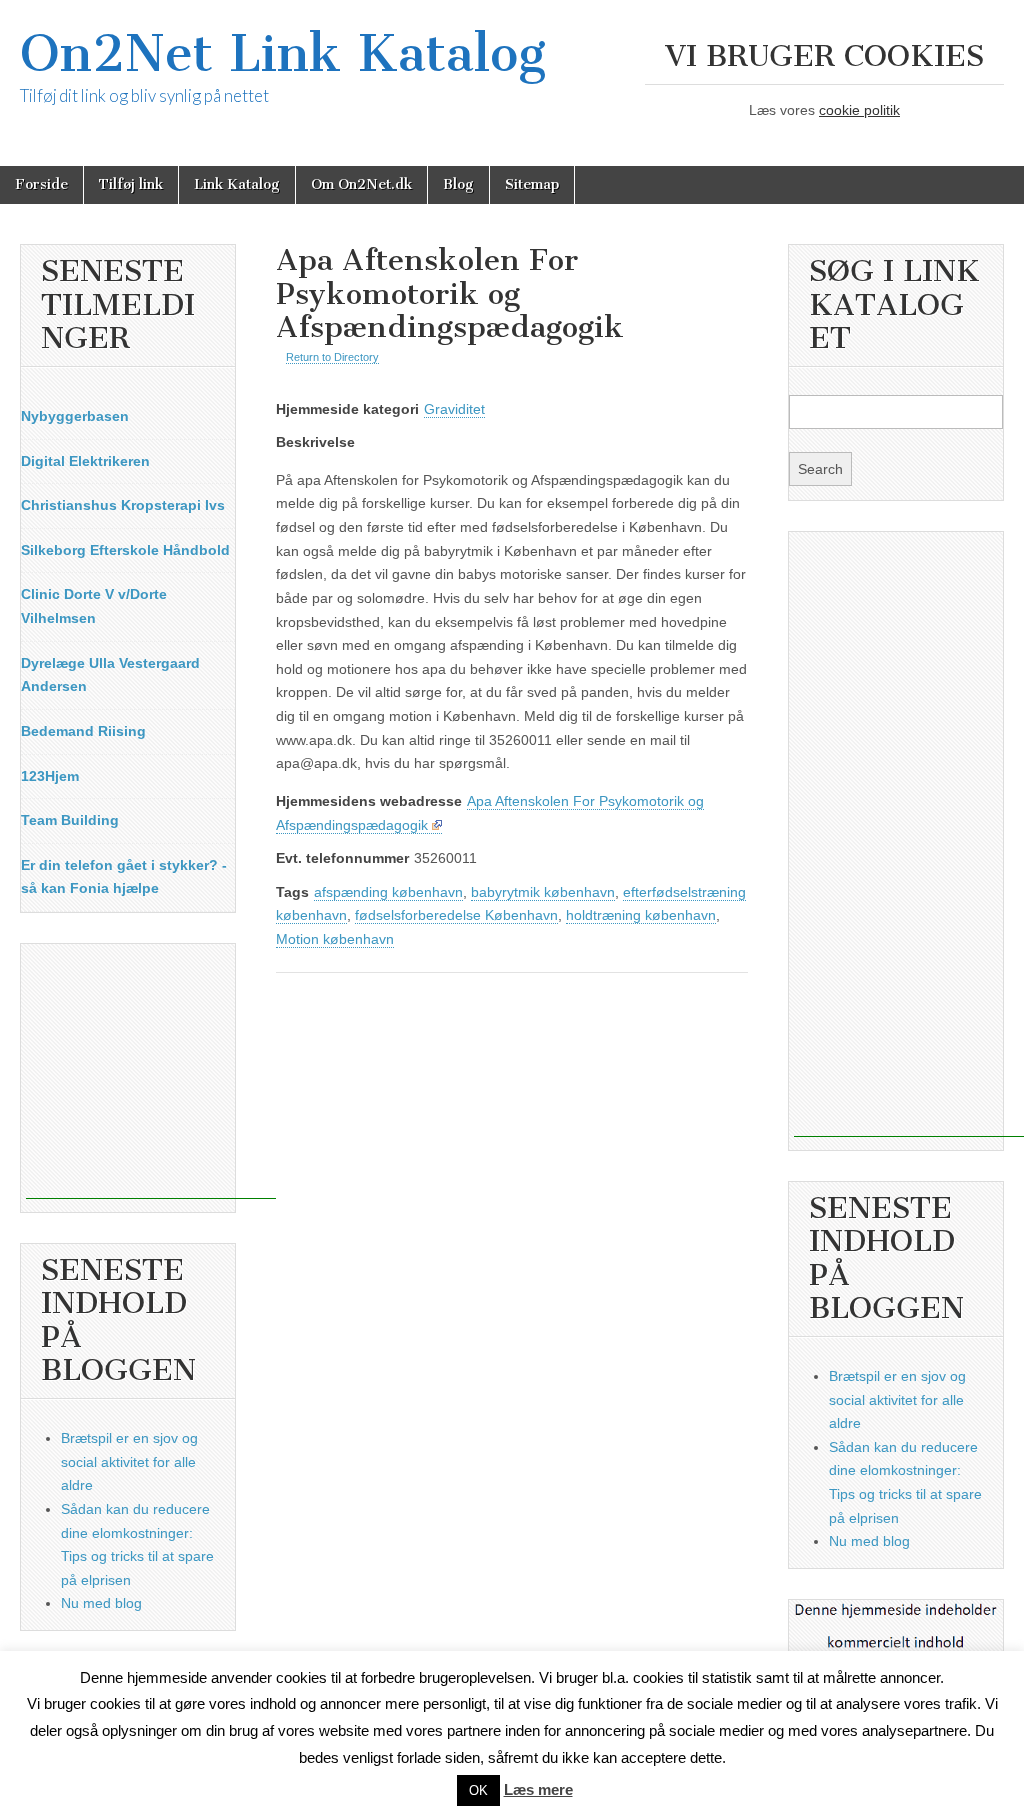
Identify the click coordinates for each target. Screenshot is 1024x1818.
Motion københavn (335, 939)
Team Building (70, 820)
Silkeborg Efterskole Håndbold (125, 550)
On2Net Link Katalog (283, 53)
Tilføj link (131, 184)
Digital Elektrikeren (85, 461)
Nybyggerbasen (75, 416)
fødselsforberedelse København (456, 915)
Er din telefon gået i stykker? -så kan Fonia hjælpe (124, 877)
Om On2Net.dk (361, 184)
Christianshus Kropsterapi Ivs (123, 505)
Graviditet (454, 409)
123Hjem (50, 776)
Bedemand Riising (83, 731)
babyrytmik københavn (543, 892)
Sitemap (532, 184)
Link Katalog (237, 184)
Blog (458, 184)
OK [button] (478, 1790)
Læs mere (538, 1789)
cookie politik (859, 110)
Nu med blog (101, 1603)
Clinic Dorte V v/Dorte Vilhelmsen (94, 606)
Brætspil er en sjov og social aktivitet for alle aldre (129, 1461)
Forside (41, 184)
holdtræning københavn (641, 915)
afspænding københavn (388, 892)
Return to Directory (332, 357)
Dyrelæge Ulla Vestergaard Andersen (110, 675)
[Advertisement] (151, 1074)
